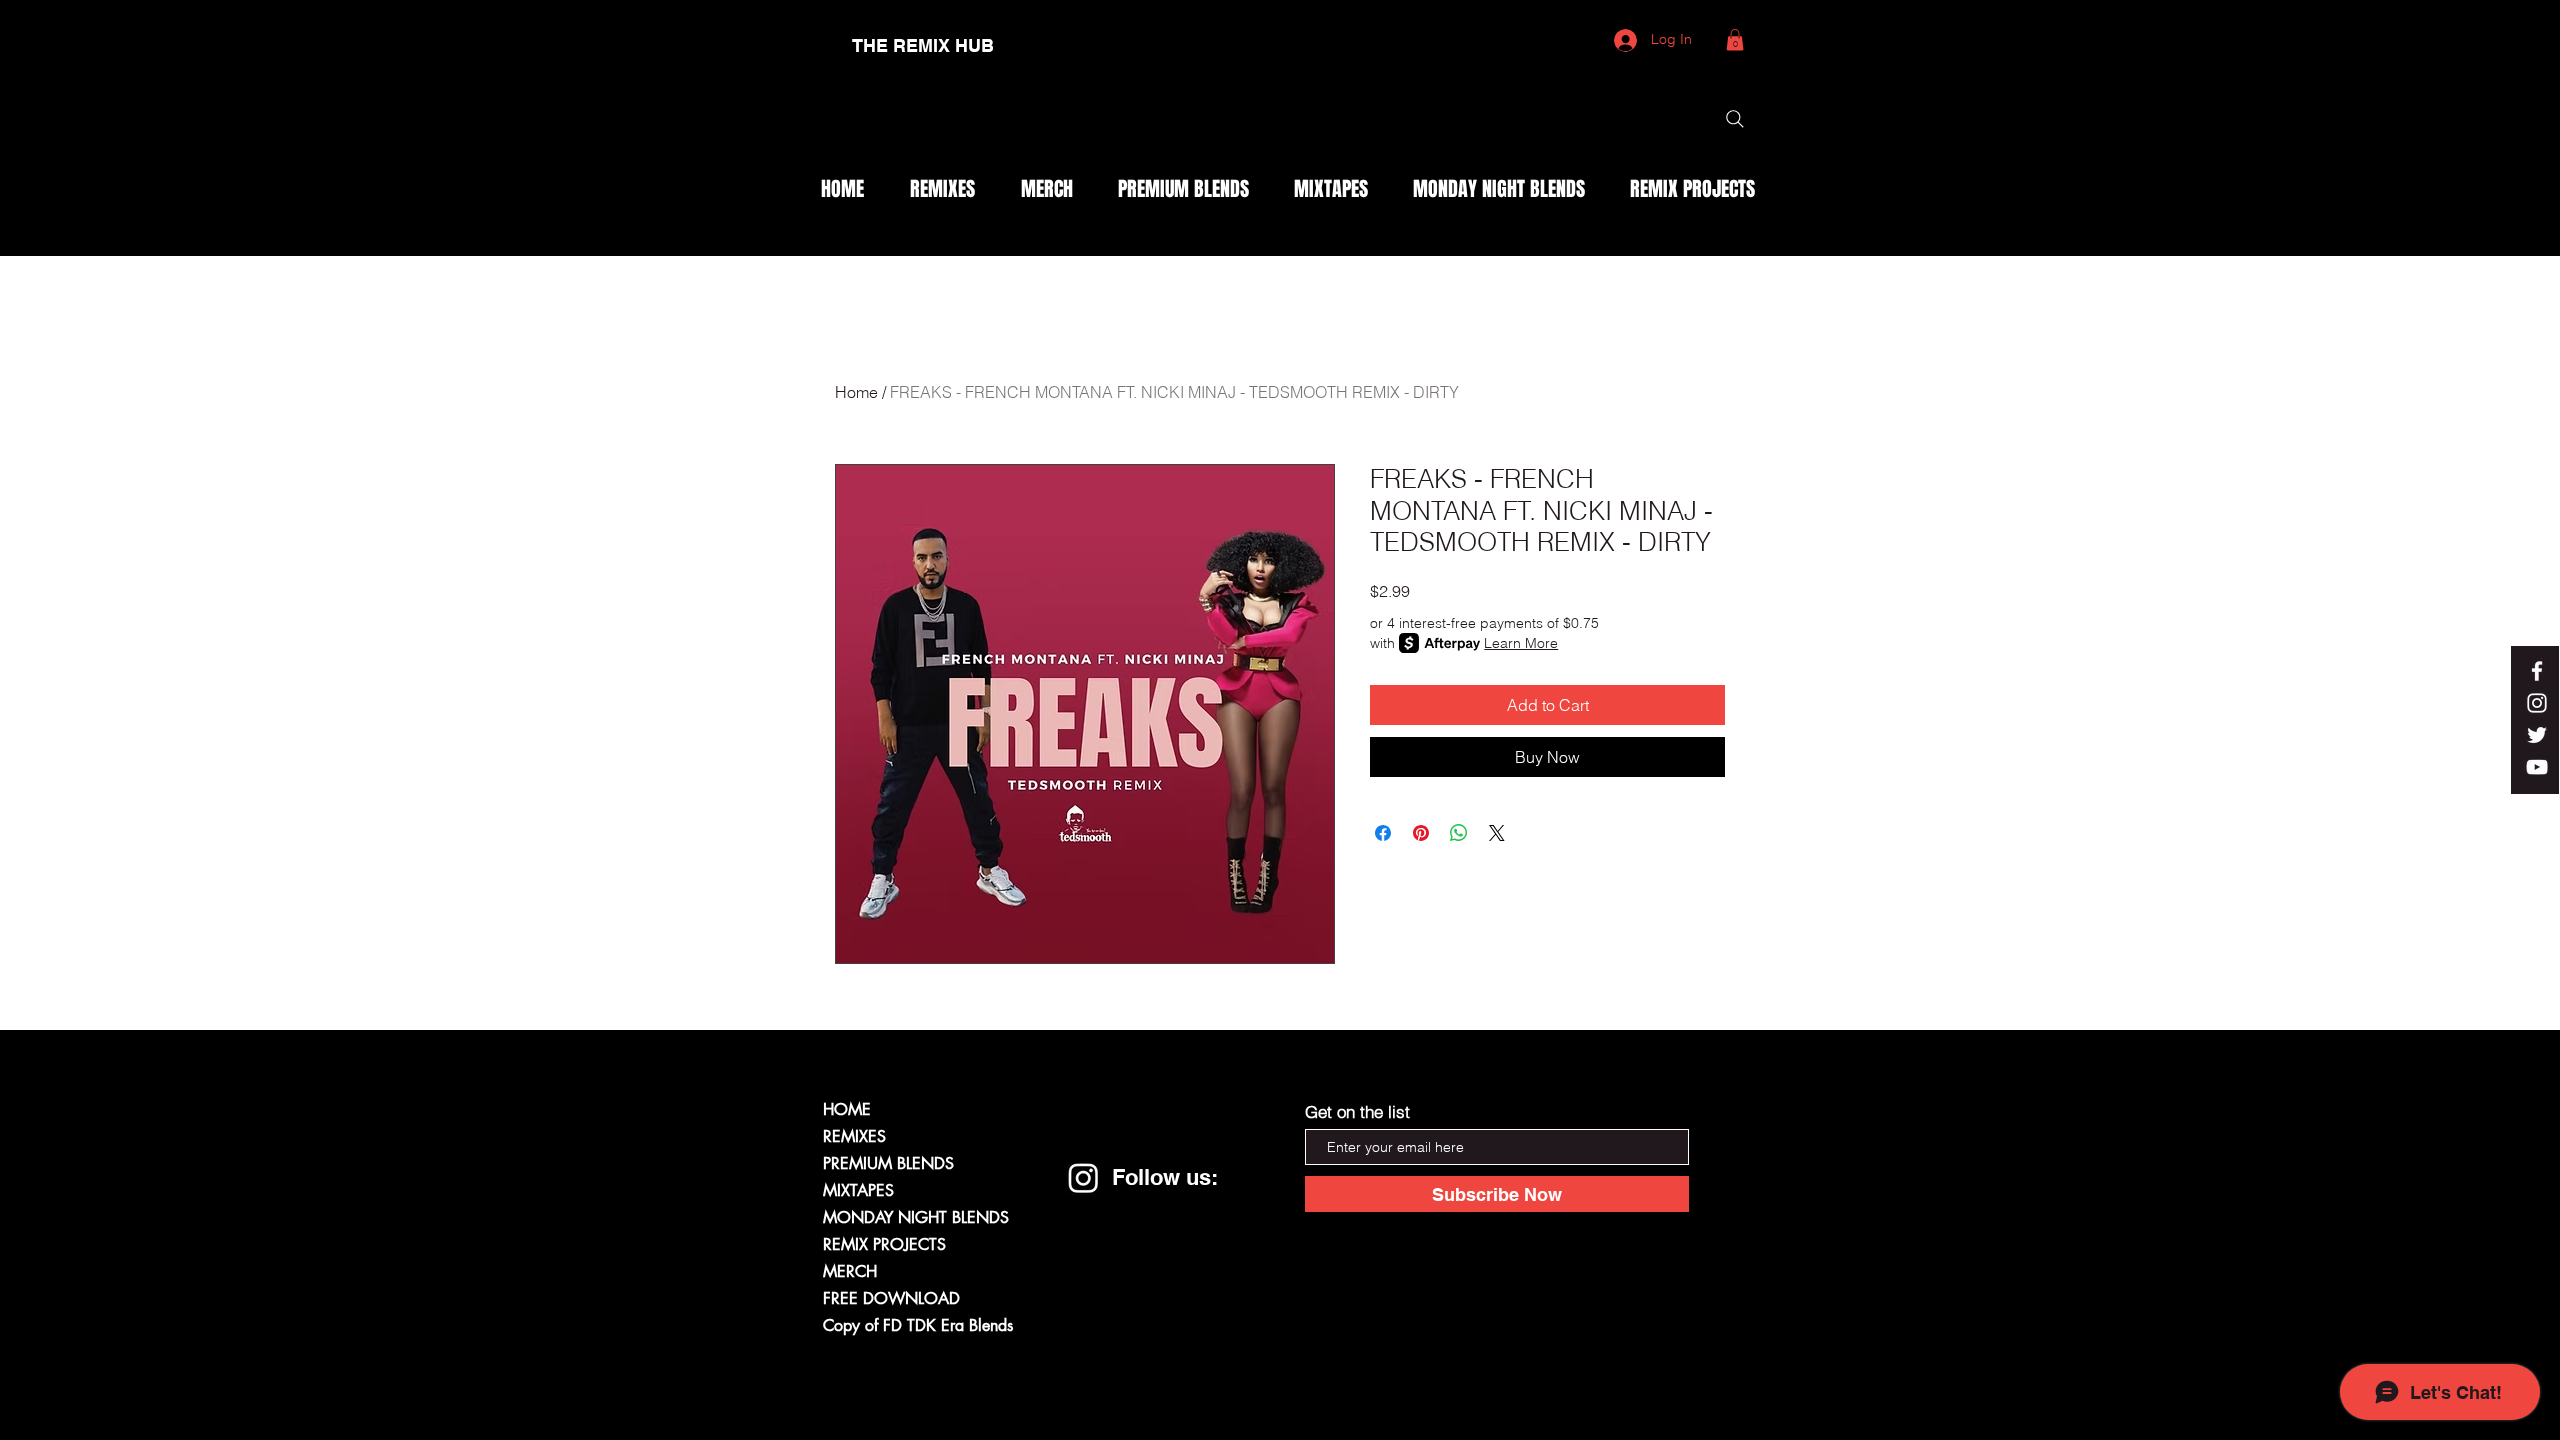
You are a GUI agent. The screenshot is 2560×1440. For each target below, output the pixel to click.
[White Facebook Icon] (2537, 671)
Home (856, 392)
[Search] (1735, 119)
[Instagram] (1083, 1177)
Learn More (1521, 643)
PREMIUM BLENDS (888, 1163)
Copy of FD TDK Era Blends (918, 1325)
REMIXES (854, 1136)
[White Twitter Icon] (2537, 735)
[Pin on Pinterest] (1421, 833)
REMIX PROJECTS (884, 1244)
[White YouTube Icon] (2537, 767)
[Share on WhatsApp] (1459, 833)
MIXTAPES (858, 1190)
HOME (847, 1109)
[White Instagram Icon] (2537, 703)
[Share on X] (1497, 833)
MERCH (850, 1271)
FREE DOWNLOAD (891, 1298)
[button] (1735, 40)
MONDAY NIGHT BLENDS (916, 1217)
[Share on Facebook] (1383, 833)
